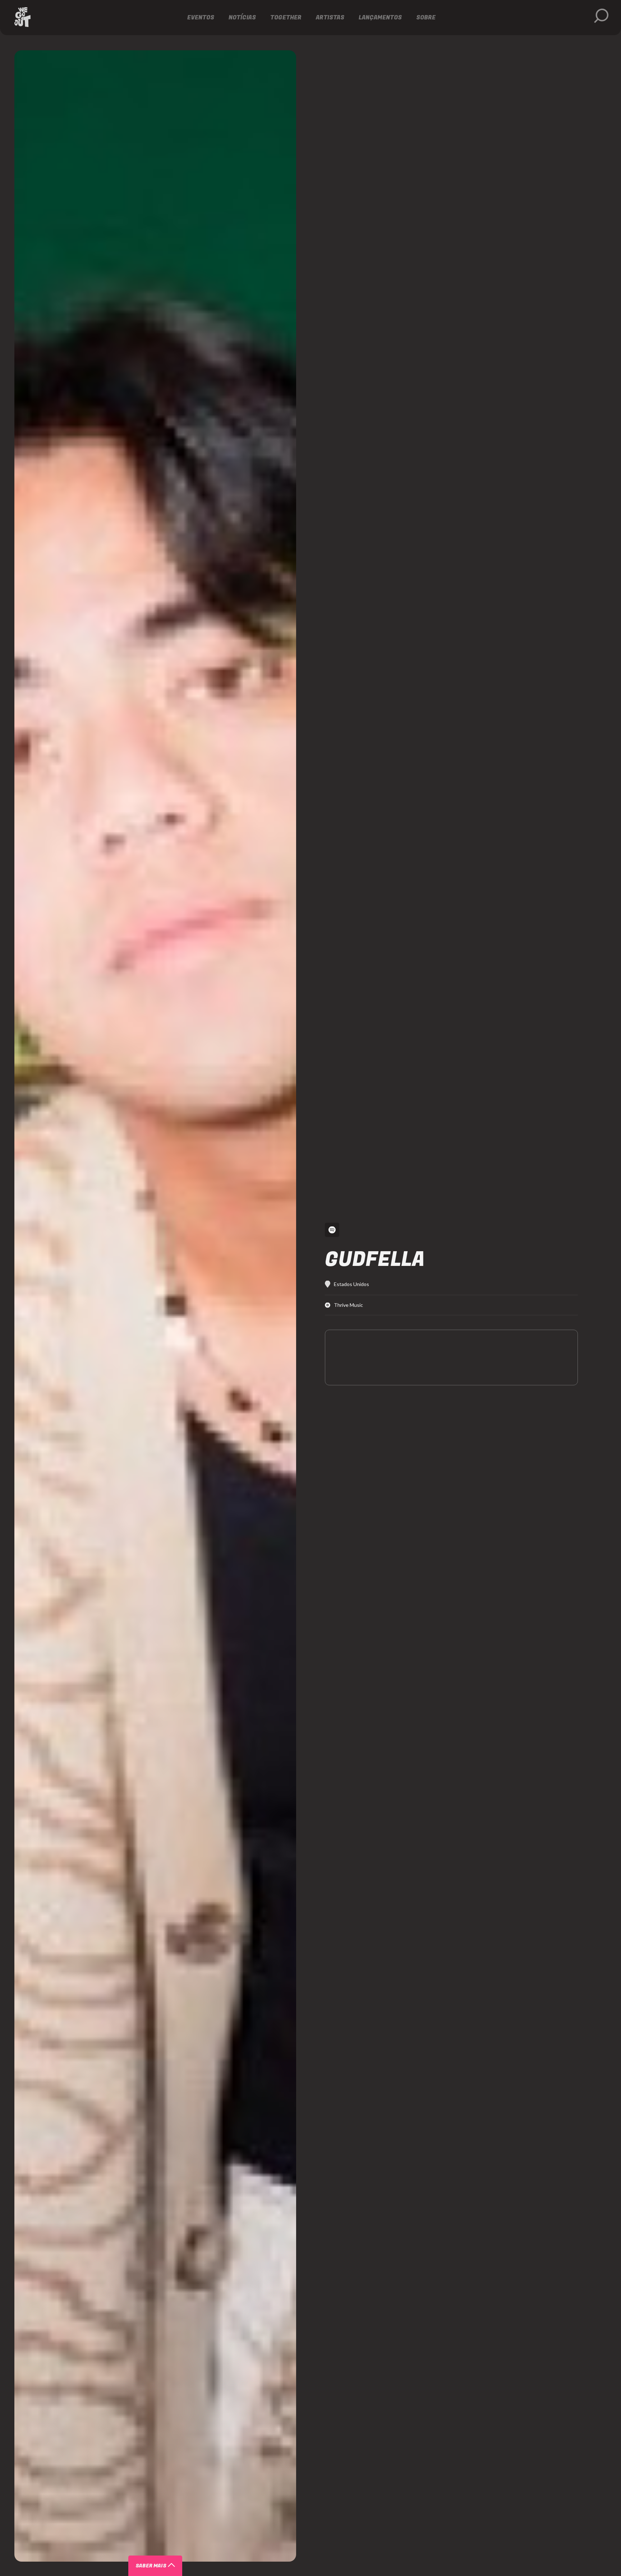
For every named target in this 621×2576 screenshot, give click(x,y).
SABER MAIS (151, 2566)
